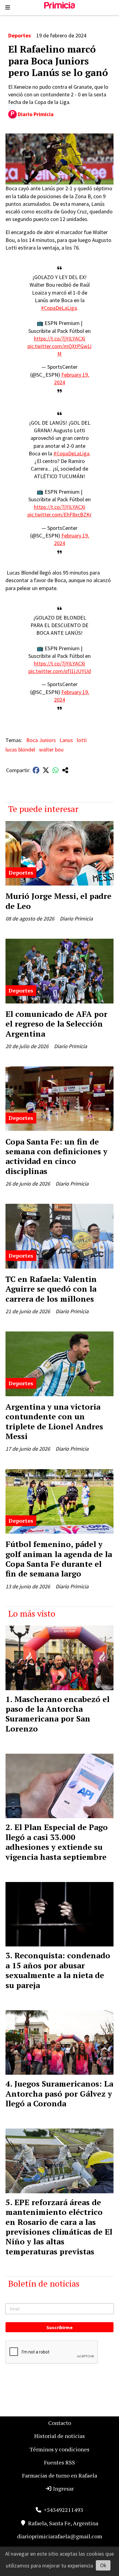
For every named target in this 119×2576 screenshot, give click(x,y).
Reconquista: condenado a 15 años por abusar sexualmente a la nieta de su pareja (58, 1970)
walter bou (51, 749)
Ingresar (63, 2488)
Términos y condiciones (60, 2449)
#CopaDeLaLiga (59, 308)
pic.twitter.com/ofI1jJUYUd (60, 671)
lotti (82, 740)
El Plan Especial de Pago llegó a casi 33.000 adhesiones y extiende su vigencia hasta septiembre (57, 1842)
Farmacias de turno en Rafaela (60, 2475)
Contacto (60, 2423)
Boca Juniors (41, 740)
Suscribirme (60, 2327)
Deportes (20, 35)
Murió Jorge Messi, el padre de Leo (58, 901)
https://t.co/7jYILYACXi (60, 338)
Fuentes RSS (60, 2462)
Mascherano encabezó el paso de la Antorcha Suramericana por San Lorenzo (58, 1714)
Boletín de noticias (44, 2283)
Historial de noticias (60, 2436)
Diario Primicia (36, 114)
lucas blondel (20, 749)
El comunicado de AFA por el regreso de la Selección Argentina (56, 1024)
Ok (103, 2565)
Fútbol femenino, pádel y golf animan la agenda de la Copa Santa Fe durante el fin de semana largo (59, 1559)
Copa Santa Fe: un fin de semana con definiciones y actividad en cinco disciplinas (56, 1156)
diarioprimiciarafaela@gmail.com (60, 2536)
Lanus (66, 740)
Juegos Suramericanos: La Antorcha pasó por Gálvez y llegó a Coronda (59, 2093)
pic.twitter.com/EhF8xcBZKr (60, 515)
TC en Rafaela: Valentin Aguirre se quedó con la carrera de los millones (51, 1289)
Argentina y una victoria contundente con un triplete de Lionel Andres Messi (54, 1421)
